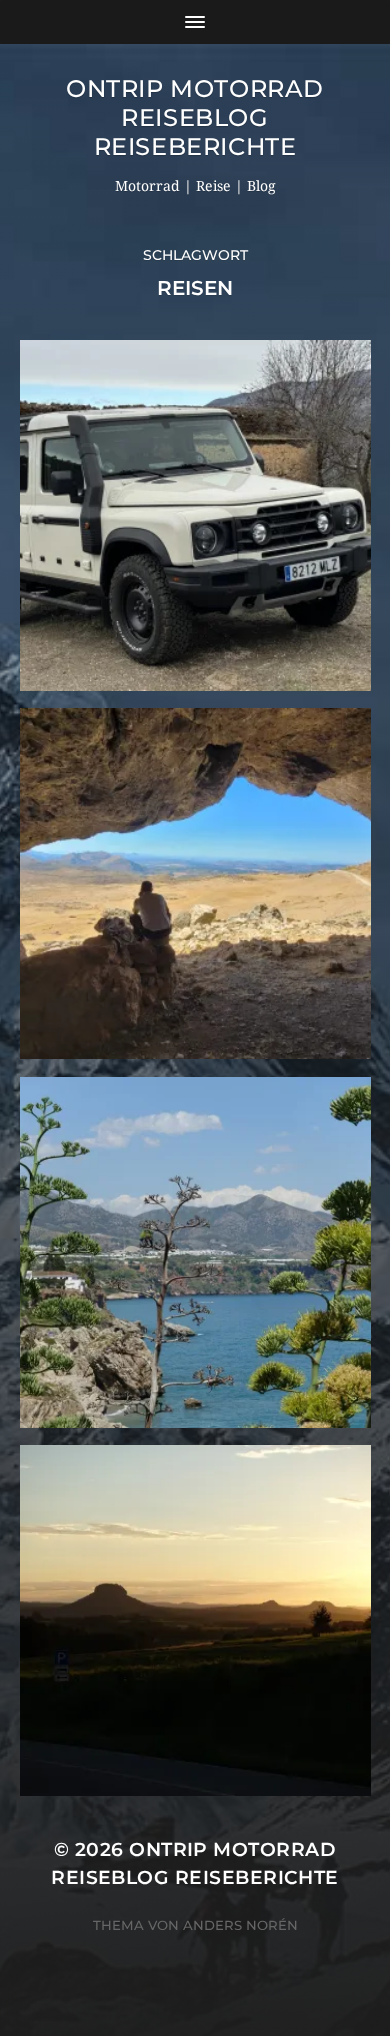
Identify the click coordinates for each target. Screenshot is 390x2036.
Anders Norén (240, 1925)
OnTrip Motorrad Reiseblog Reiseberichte (195, 117)
